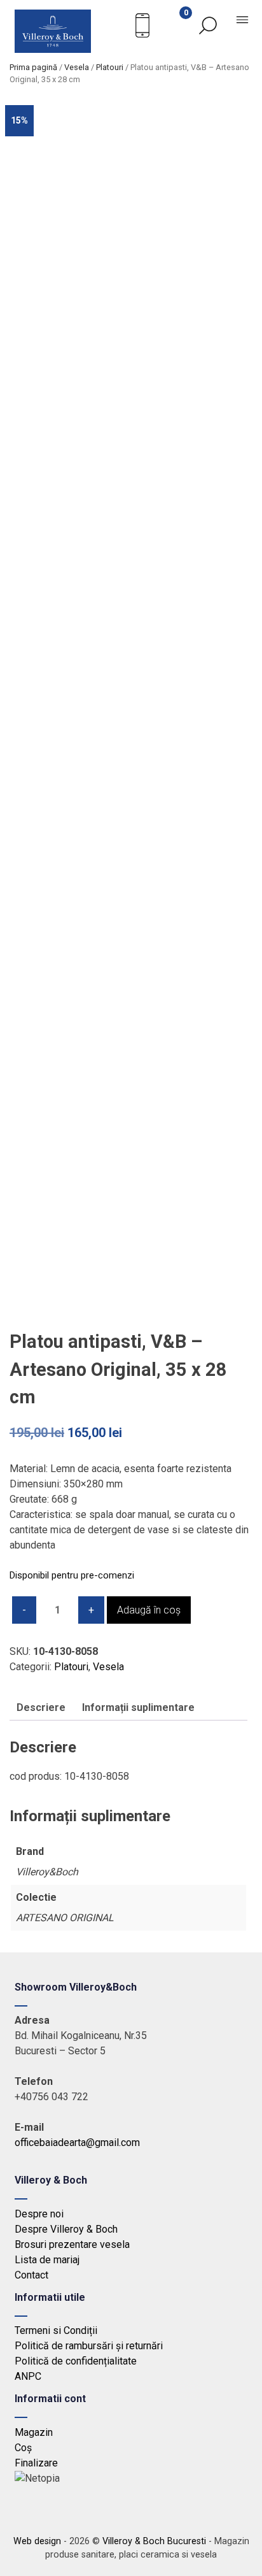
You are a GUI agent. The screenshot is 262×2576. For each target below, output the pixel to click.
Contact (31, 2275)
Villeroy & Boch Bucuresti (154, 2541)
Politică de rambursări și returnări (89, 2346)
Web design (37, 2541)
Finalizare (36, 2463)
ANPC (28, 2376)
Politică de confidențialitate (76, 2361)
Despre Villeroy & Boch (66, 2229)
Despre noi (39, 2214)
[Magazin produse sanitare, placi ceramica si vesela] (53, 49)
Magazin (34, 2432)
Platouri (110, 67)
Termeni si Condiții (56, 2330)
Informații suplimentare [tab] (138, 1707)
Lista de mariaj (47, 2260)
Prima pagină (33, 67)
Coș (23, 2448)
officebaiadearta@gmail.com (77, 2143)
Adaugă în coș (149, 1610)
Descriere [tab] (41, 1707)
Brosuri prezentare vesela (72, 2244)
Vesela (77, 67)
